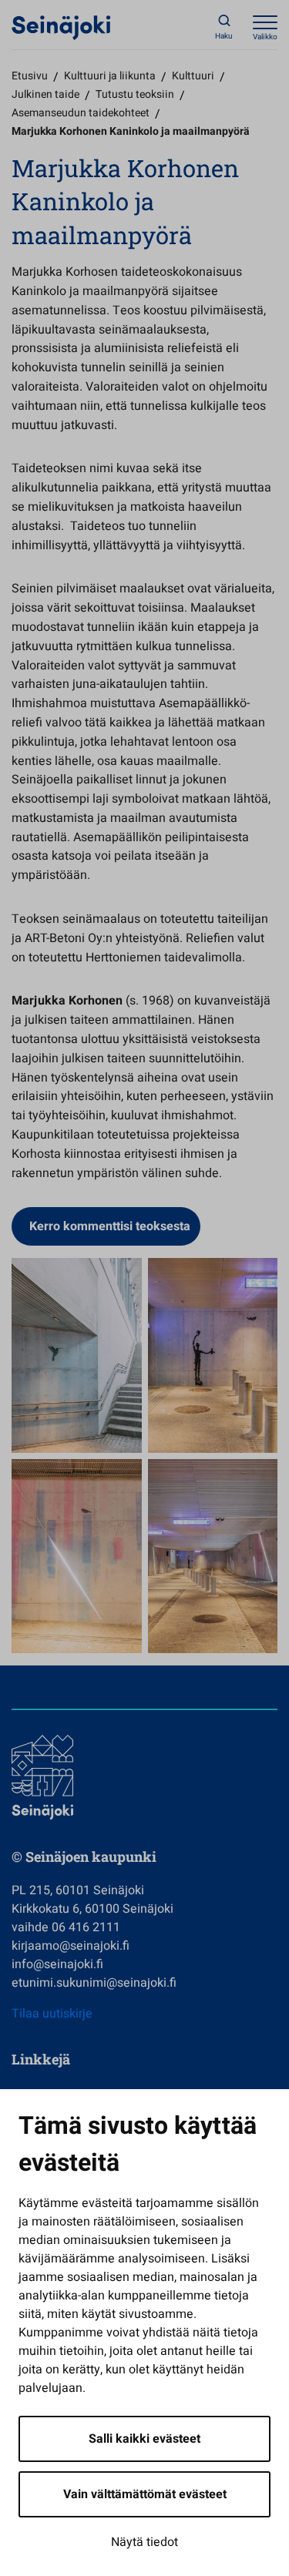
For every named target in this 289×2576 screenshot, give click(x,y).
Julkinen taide (45, 94)
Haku (224, 36)
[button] (77, 1355)
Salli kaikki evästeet (144, 2439)
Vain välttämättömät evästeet (145, 2494)
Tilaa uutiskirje (52, 2014)
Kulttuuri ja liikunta (110, 76)
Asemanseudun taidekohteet (81, 113)
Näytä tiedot (144, 2542)
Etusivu (30, 76)
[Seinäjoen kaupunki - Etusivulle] (61, 27)
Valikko (265, 37)
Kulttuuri (193, 76)
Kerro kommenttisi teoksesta (110, 1226)
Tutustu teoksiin (135, 94)
